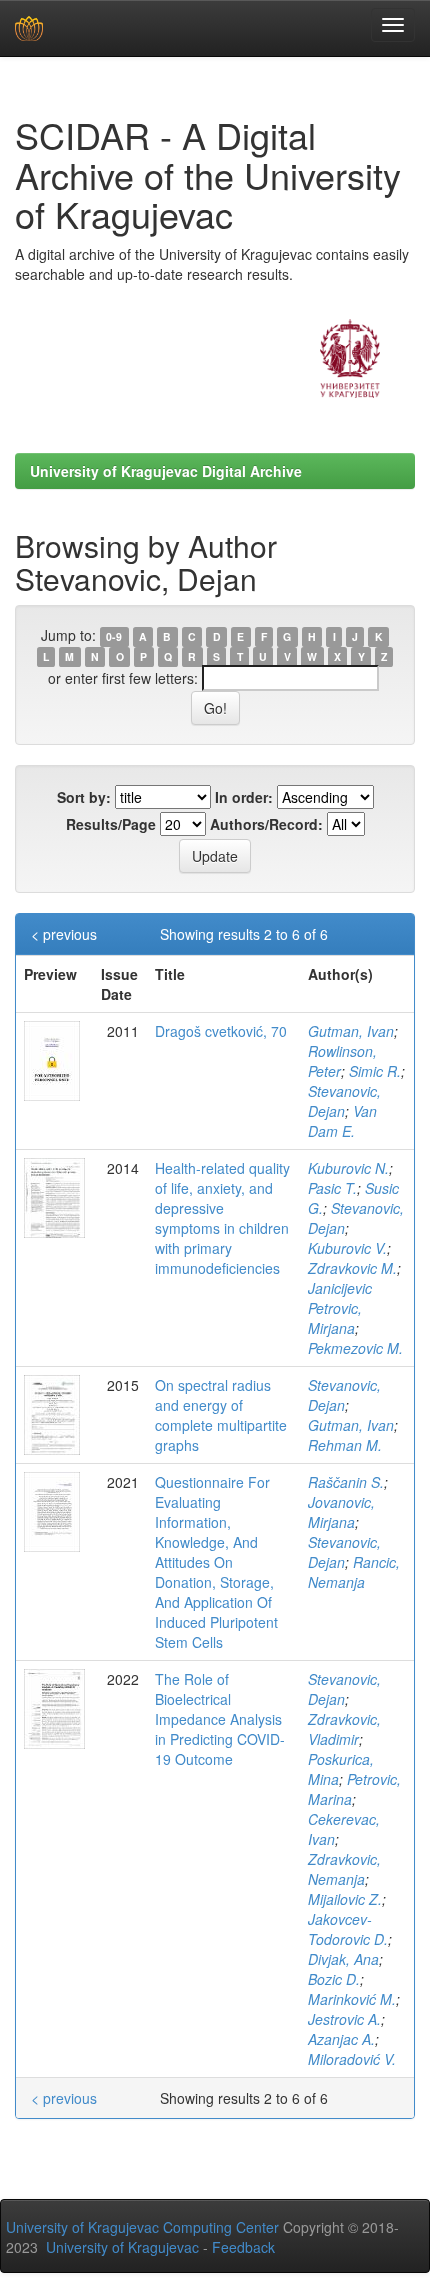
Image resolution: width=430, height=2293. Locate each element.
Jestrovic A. (344, 2019)
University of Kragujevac (122, 2247)
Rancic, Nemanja (354, 1572)
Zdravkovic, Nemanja (344, 1869)
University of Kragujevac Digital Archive (166, 471)
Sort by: (84, 797)
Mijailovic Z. (345, 1899)
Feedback (243, 2247)
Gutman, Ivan (351, 1031)
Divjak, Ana (343, 1959)
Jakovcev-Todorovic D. (348, 1929)
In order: (244, 797)
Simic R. (375, 1071)
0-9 (114, 636)
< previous (64, 934)
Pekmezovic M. (355, 1348)
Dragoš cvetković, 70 (221, 1031)
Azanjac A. (341, 2039)
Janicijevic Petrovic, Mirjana (340, 1308)
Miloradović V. (352, 2059)
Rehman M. (345, 1445)
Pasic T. (332, 1188)
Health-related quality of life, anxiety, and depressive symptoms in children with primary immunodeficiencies (222, 1218)
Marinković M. (352, 1999)
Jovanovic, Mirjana (341, 1512)
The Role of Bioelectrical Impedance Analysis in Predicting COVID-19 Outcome (220, 1719)
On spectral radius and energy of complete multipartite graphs (221, 1415)
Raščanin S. (346, 1482)
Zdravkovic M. (352, 1268)
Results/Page (111, 824)
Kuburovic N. (348, 1168)
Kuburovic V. (347, 1248)
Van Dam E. (342, 1121)
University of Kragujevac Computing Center (142, 2227)
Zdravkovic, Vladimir (344, 1729)
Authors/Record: (266, 824)
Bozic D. (334, 1979)
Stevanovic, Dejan (344, 1101)
